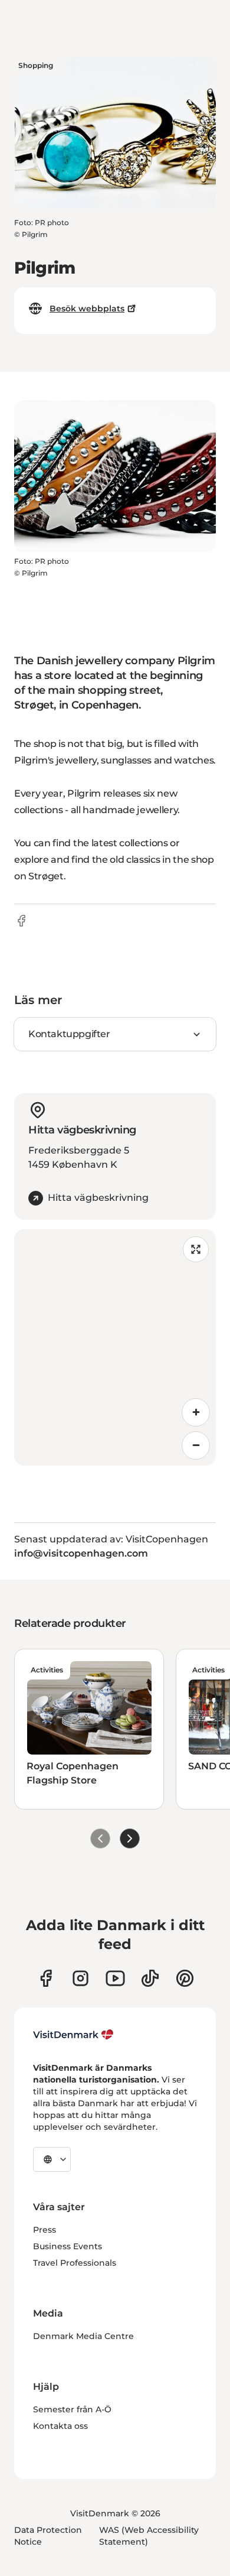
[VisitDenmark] (73, 2035)
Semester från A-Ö (72, 2409)
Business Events (68, 2246)
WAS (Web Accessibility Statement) (149, 2536)
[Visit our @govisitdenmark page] (150, 1978)
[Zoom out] (196, 1445)
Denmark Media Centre (83, 2336)
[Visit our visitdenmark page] (115, 1978)
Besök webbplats (87, 308)
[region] (115, 1347)
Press (45, 2230)
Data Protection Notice (48, 2536)
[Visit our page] (80, 1978)
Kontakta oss (60, 2426)
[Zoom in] (196, 1412)
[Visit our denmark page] (46, 1978)
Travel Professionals (75, 2263)
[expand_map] (196, 1249)
